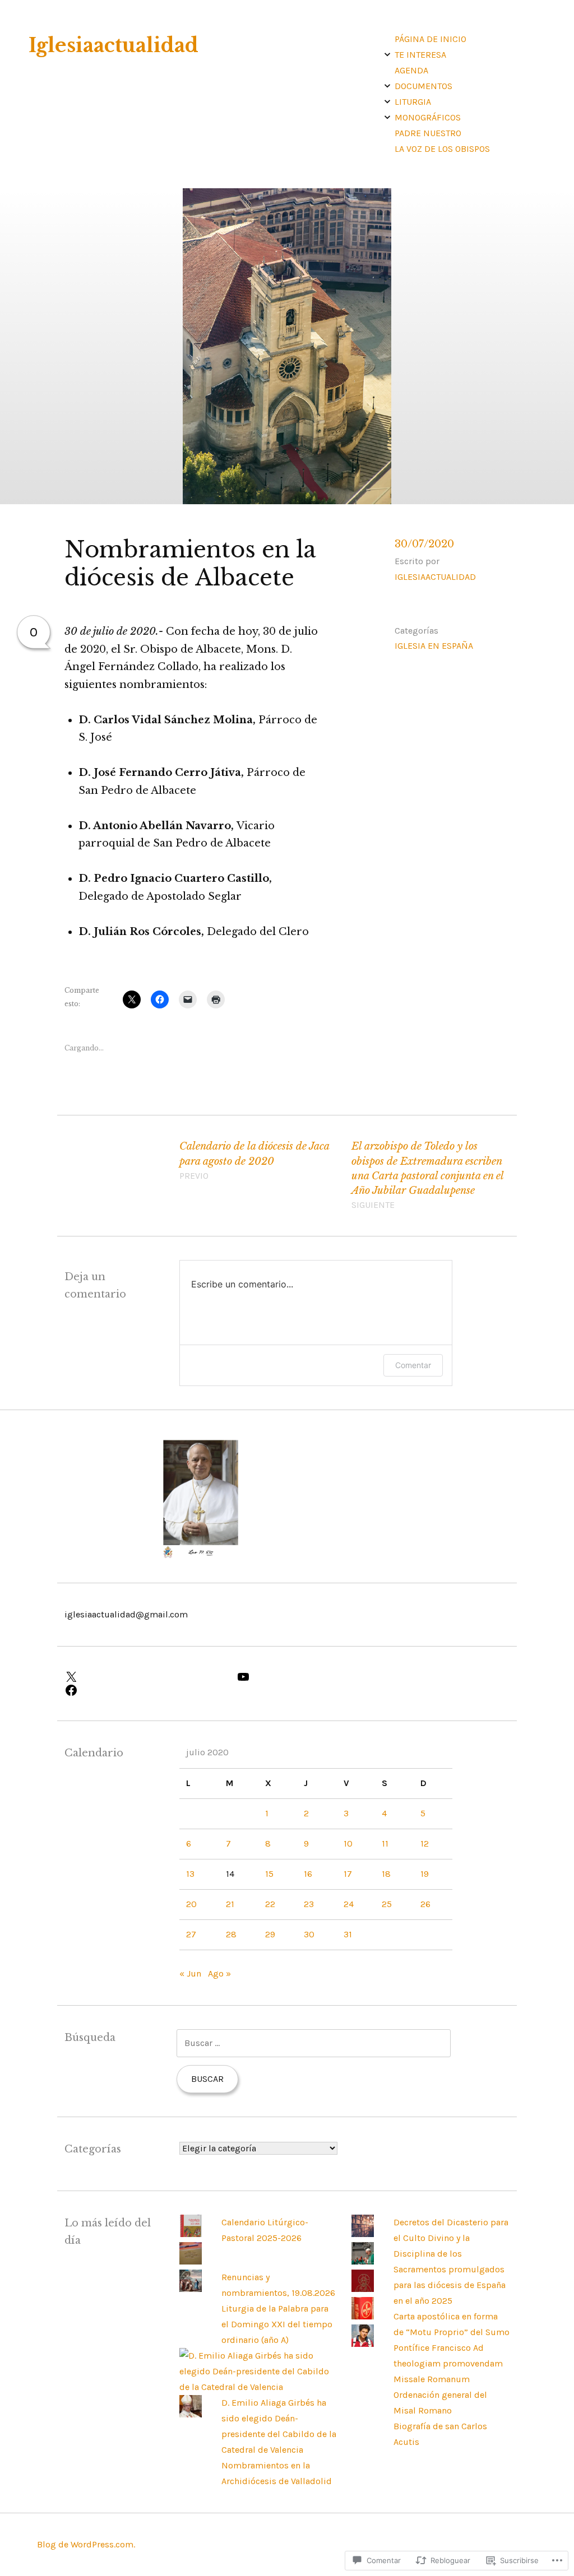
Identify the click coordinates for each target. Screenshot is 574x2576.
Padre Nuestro (428, 133)
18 (386, 1874)
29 (270, 1934)
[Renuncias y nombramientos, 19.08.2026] (191, 2261)
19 (425, 1874)
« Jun (190, 1973)
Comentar (413, 1365)
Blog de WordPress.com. (86, 2544)
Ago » (219, 1973)
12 (425, 1843)
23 (309, 1904)
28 (231, 1934)
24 (349, 1904)
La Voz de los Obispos (442, 149)
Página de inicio (430, 39)
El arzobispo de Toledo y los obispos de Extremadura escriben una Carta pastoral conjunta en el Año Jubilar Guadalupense (427, 1175)
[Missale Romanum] (363, 2289)
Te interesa (420, 55)
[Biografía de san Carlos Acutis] (363, 2344)
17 (348, 1874)
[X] (143, 1677)
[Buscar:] (314, 2043)
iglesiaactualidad (435, 577)
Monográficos (428, 117)
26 (425, 1904)
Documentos (423, 86)
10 (348, 1843)
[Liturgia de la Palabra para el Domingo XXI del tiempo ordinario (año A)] (191, 2289)
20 (191, 1904)
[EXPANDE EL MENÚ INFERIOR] (387, 54)
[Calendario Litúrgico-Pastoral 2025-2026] (191, 2234)
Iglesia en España (434, 646)
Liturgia (413, 102)
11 (385, 1843)
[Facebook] (143, 1690)
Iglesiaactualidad (114, 45)
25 (387, 1904)
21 (230, 1904)
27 (191, 1934)
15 (269, 1874)
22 (270, 1904)
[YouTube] (316, 1677)
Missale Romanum (432, 2379)
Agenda (411, 70)
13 (190, 1874)
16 (308, 1874)
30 (309, 1934)
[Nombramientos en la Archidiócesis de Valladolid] (191, 2414)
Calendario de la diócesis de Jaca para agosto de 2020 (254, 1160)
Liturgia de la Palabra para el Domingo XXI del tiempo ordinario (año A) (277, 2324)
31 (348, 1934)
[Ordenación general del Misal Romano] (363, 2316)
